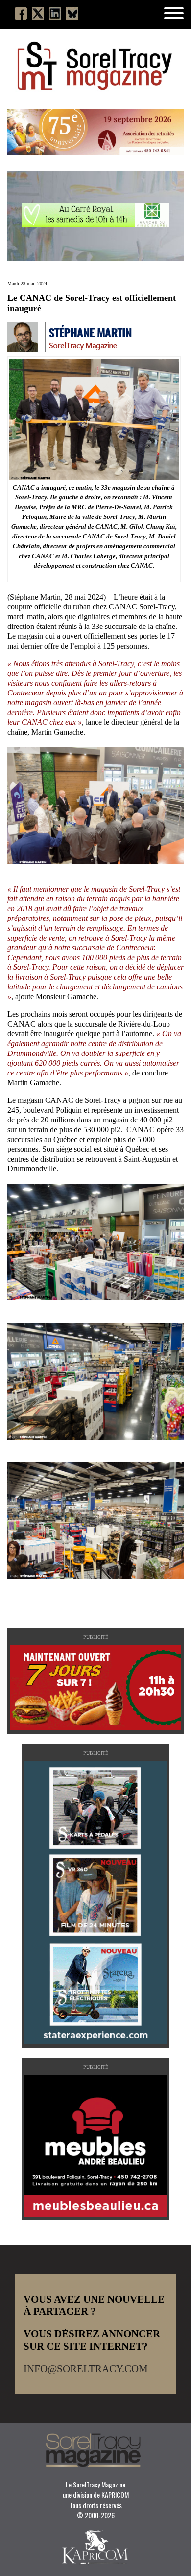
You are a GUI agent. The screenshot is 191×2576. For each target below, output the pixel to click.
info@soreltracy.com (86, 2369)
